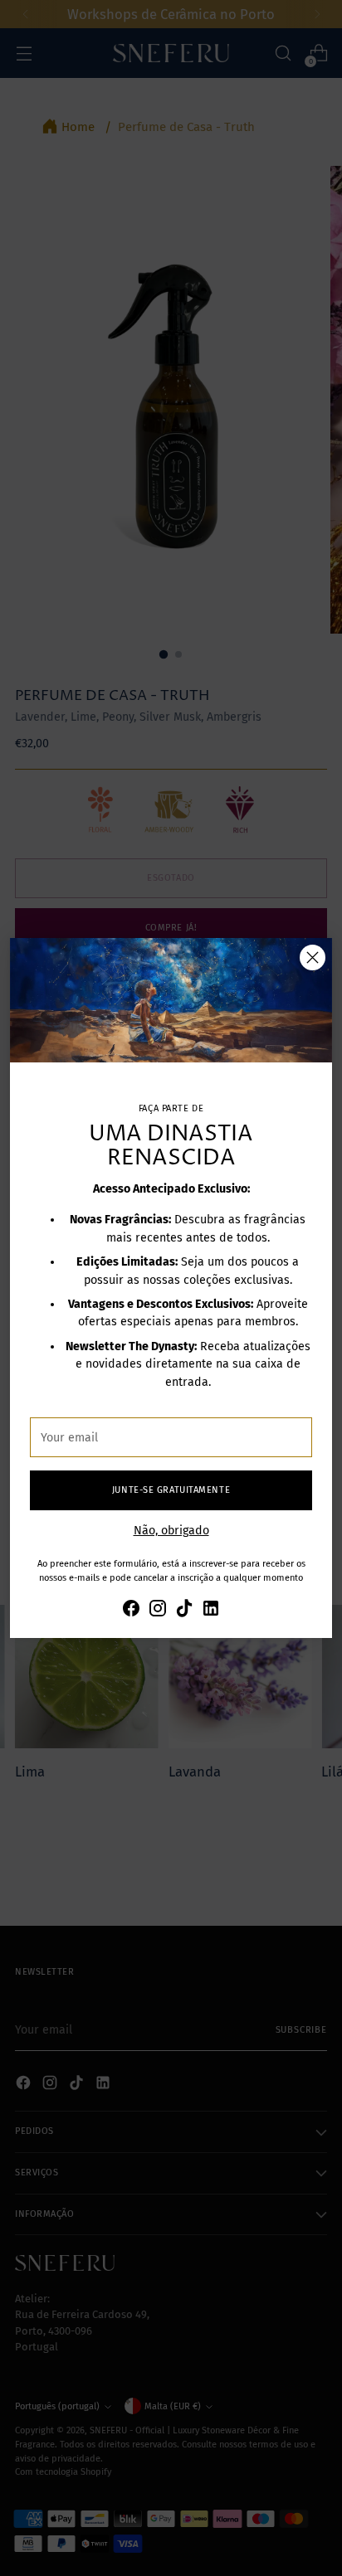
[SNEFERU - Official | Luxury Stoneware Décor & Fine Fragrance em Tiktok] (184, 1611)
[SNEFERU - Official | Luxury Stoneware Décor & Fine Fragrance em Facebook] (131, 1611)
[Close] (313, 957)
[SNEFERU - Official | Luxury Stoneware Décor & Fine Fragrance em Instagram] (158, 1611)
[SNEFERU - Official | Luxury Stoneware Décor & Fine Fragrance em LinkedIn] (211, 1611)
